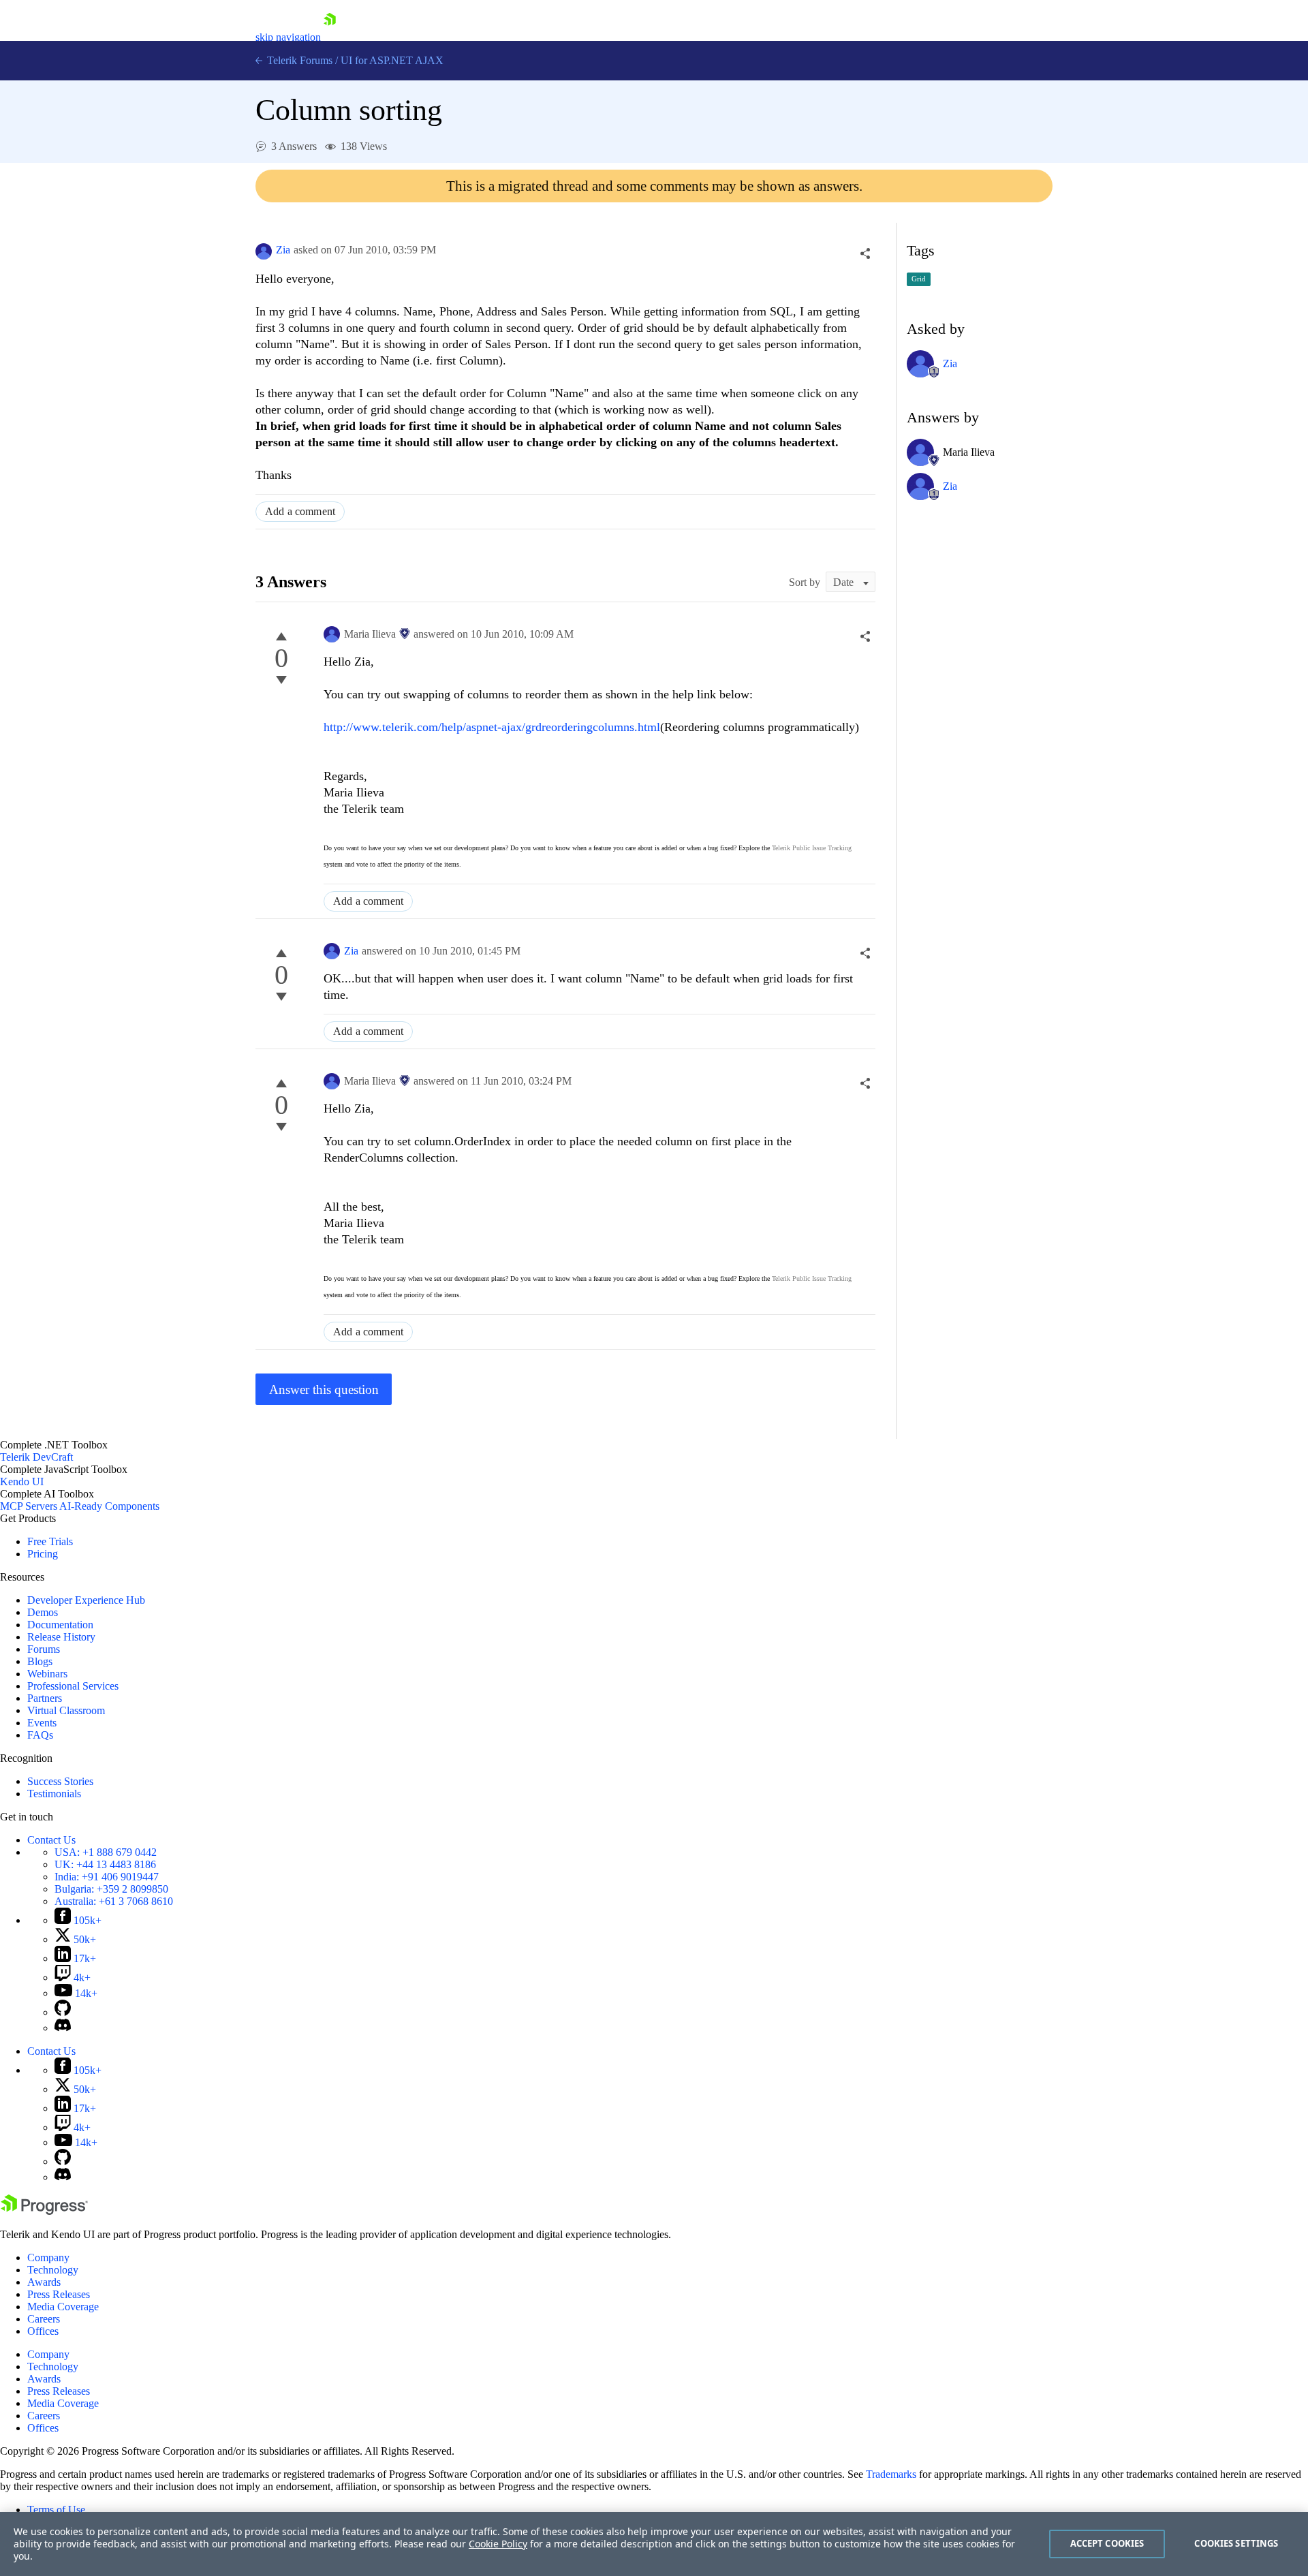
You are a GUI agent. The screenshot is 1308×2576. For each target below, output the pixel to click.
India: (107, 1877)
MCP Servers (29, 1506)
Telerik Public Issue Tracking (812, 848)
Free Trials (50, 1541)
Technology (53, 2270)
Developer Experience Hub (86, 1600)
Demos (43, 1612)
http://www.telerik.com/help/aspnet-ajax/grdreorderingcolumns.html (492, 727)
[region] (654, 2544)
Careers (44, 2319)
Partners (45, 1698)
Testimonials (54, 1794)
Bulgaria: (111, 1889)
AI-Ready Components (109, 1506)
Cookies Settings (1236, 2543)
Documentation (60, 1625)
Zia (283, 250)
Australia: (114, 1901)
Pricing (43, 1554)
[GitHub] (63, 2012)
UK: (105, 1864)
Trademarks (891, 2474)
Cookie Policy (498, 2544)
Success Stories (60, 1781)
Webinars (47, 1674)
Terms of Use (56, 2510)
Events (42, 1723)
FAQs (40, 1735)
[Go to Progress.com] (44, 2211)
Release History (61, 1637)
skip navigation (288, 37)
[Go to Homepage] (330, 37)
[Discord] (63, 2028)
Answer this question (324, 1390)
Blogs (40, 1661)
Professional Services (73, 1686)
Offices (43, 2331)
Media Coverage (63, 2307)
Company (48, 2257)
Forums (44, 1649)
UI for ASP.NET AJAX (392, 60)
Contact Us (51, 1840)
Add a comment (300, 511)
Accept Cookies (1107, 2543)
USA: (106, 1852)
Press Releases (59, 2294)
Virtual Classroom (66, 1710)
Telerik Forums (298, 60)
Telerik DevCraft (36, 1457)
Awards (44, 2282)
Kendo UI (22, 1481)
